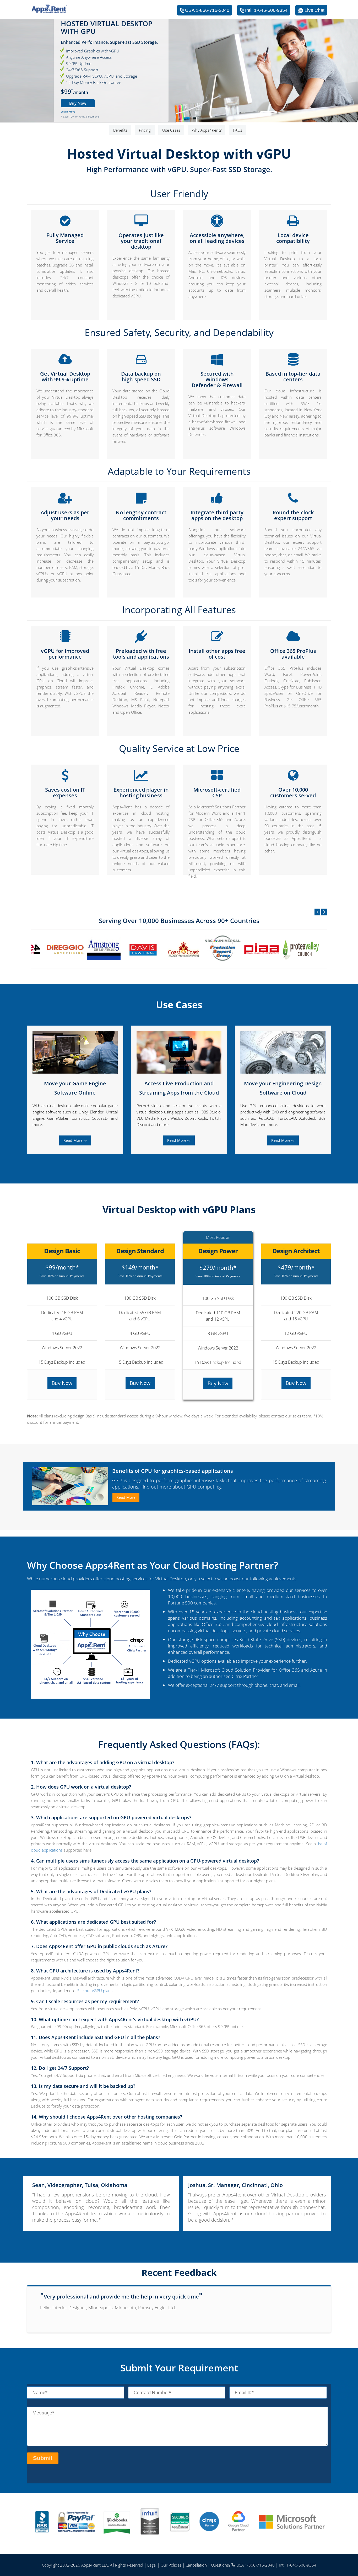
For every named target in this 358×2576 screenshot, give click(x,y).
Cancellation (196, 2565)
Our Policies (171, 2565)
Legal (152, 2565)
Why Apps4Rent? (207, 130)
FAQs (238, 130)
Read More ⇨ (75, 1140)
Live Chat (314, 10)
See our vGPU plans (95, 1991)
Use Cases (171, 130)
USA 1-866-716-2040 (207, 10)
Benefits (120, 130)
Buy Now (78, 103)
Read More (126, 1497)
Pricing (145, 130)
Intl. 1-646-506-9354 (266, 10)
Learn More (68, 112)
